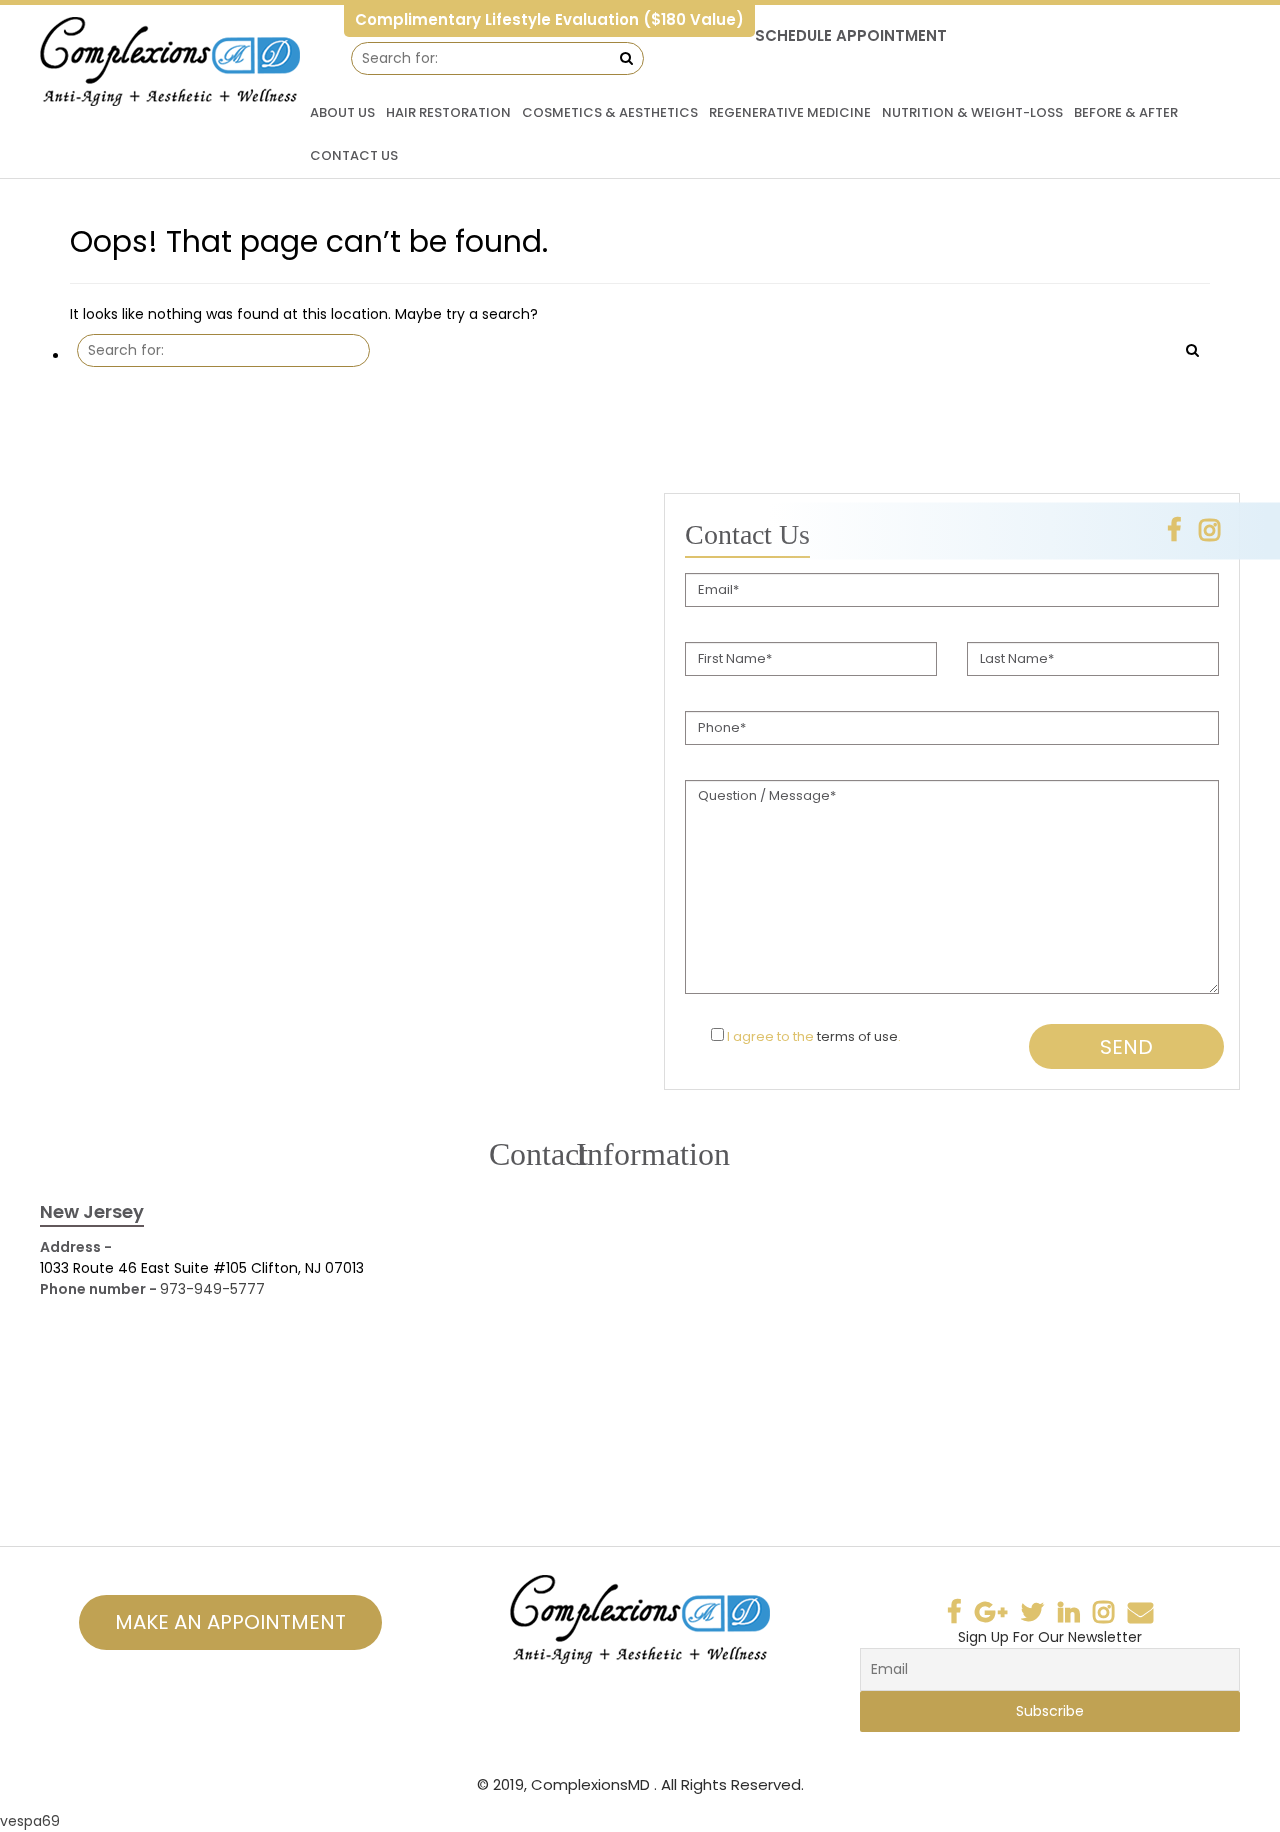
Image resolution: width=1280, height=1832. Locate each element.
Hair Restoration (448, 112)
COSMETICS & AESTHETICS (610, 112)
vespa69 (30, 1821)
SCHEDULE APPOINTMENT (851, 35)
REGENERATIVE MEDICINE (790, 112)
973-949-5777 (212, 1289)
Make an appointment (230, 1622)
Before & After (1126, 112)
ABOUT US (342, 112)
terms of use (857, 1036)
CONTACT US (354, 155)
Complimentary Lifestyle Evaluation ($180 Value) (549, 19)
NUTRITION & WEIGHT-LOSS (972, 112)
